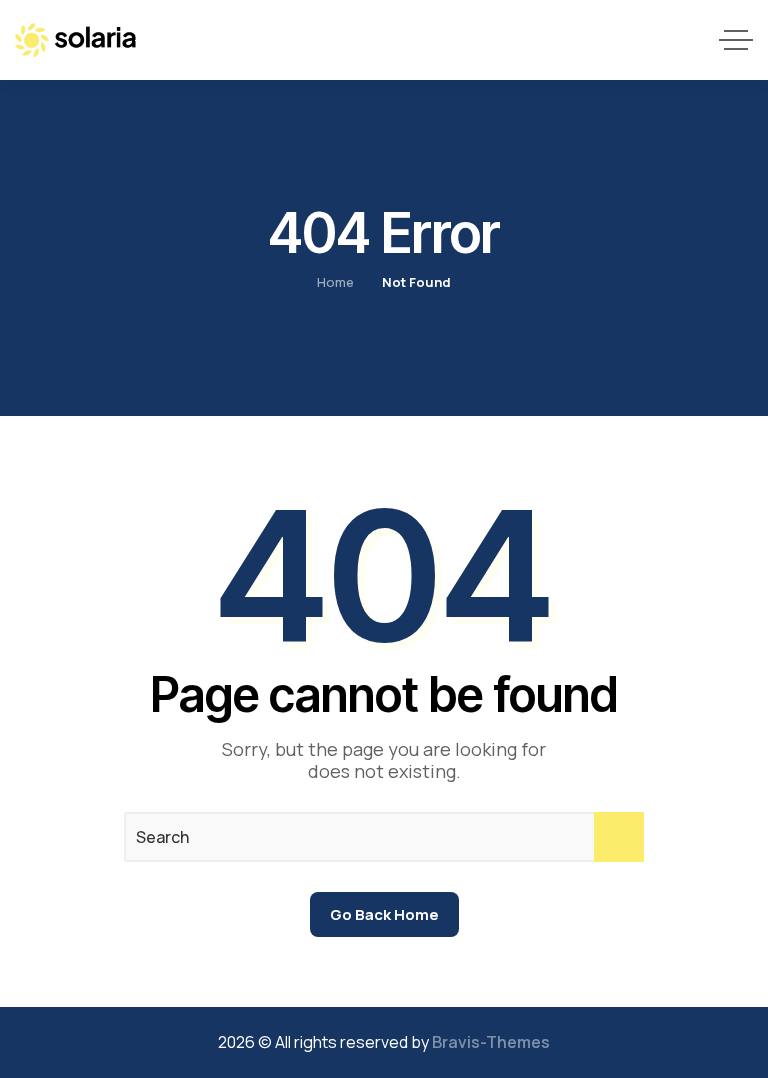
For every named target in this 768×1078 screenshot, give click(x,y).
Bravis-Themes (491, 1042)
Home (335, 282)
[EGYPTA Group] (75, 40)
